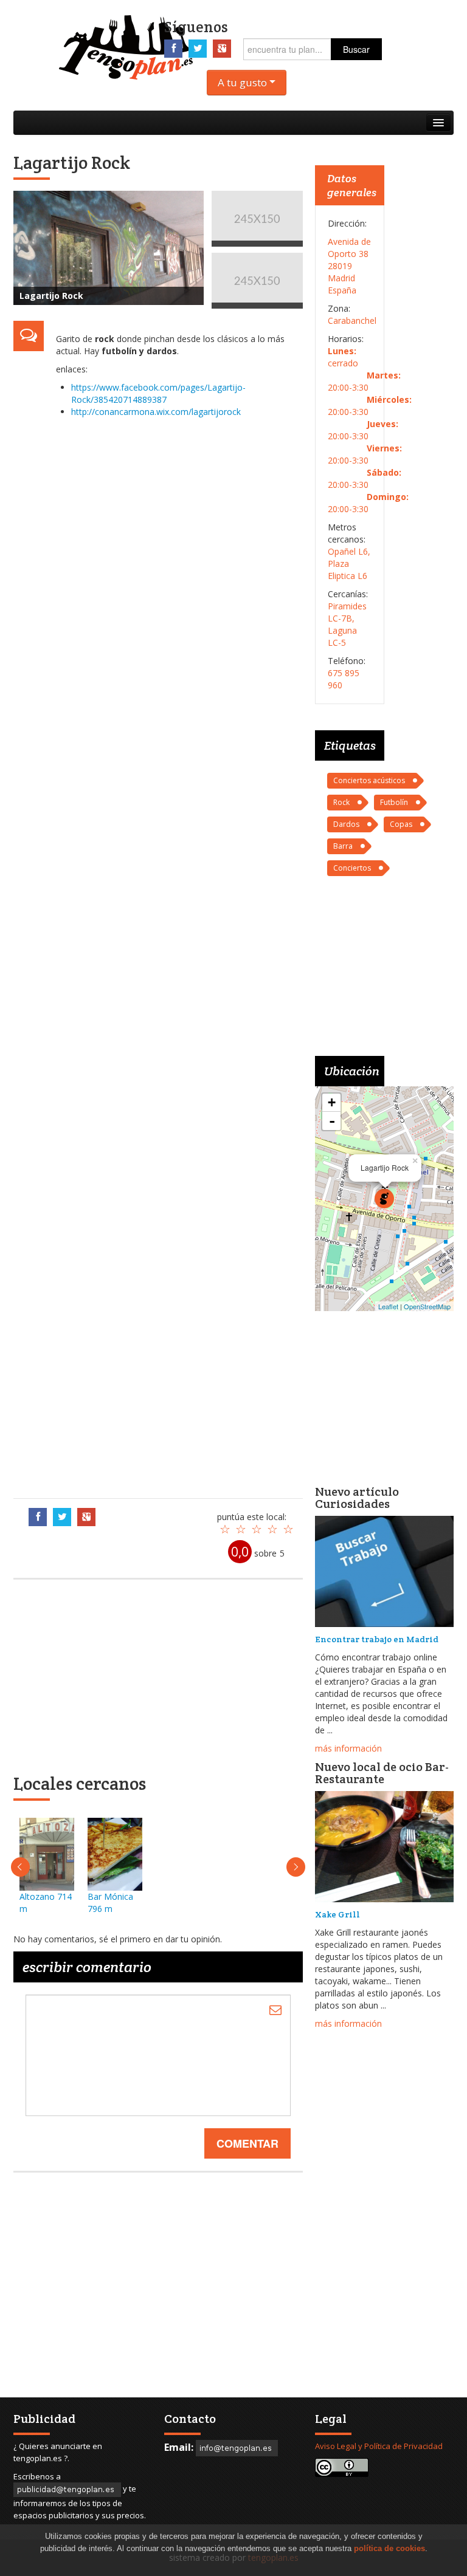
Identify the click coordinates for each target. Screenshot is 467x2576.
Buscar (356, 49)
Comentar (247, 2143)
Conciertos (352, 868)
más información (348, 1748)
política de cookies (389, 2548)
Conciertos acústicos (369, 780)
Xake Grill (337, 1914)
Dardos (346, 824)
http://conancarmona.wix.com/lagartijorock (156, 412)
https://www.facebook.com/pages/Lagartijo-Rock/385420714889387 (158, 393)
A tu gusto (244, 82)
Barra (343, 846)
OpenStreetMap (427, 1306)
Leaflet (388, 1306)
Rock (341, 802)
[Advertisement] (173, 955)
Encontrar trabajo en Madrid (377, 1639)
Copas (401, 824)
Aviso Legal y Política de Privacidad (379, 2446)
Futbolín (394, 802)
